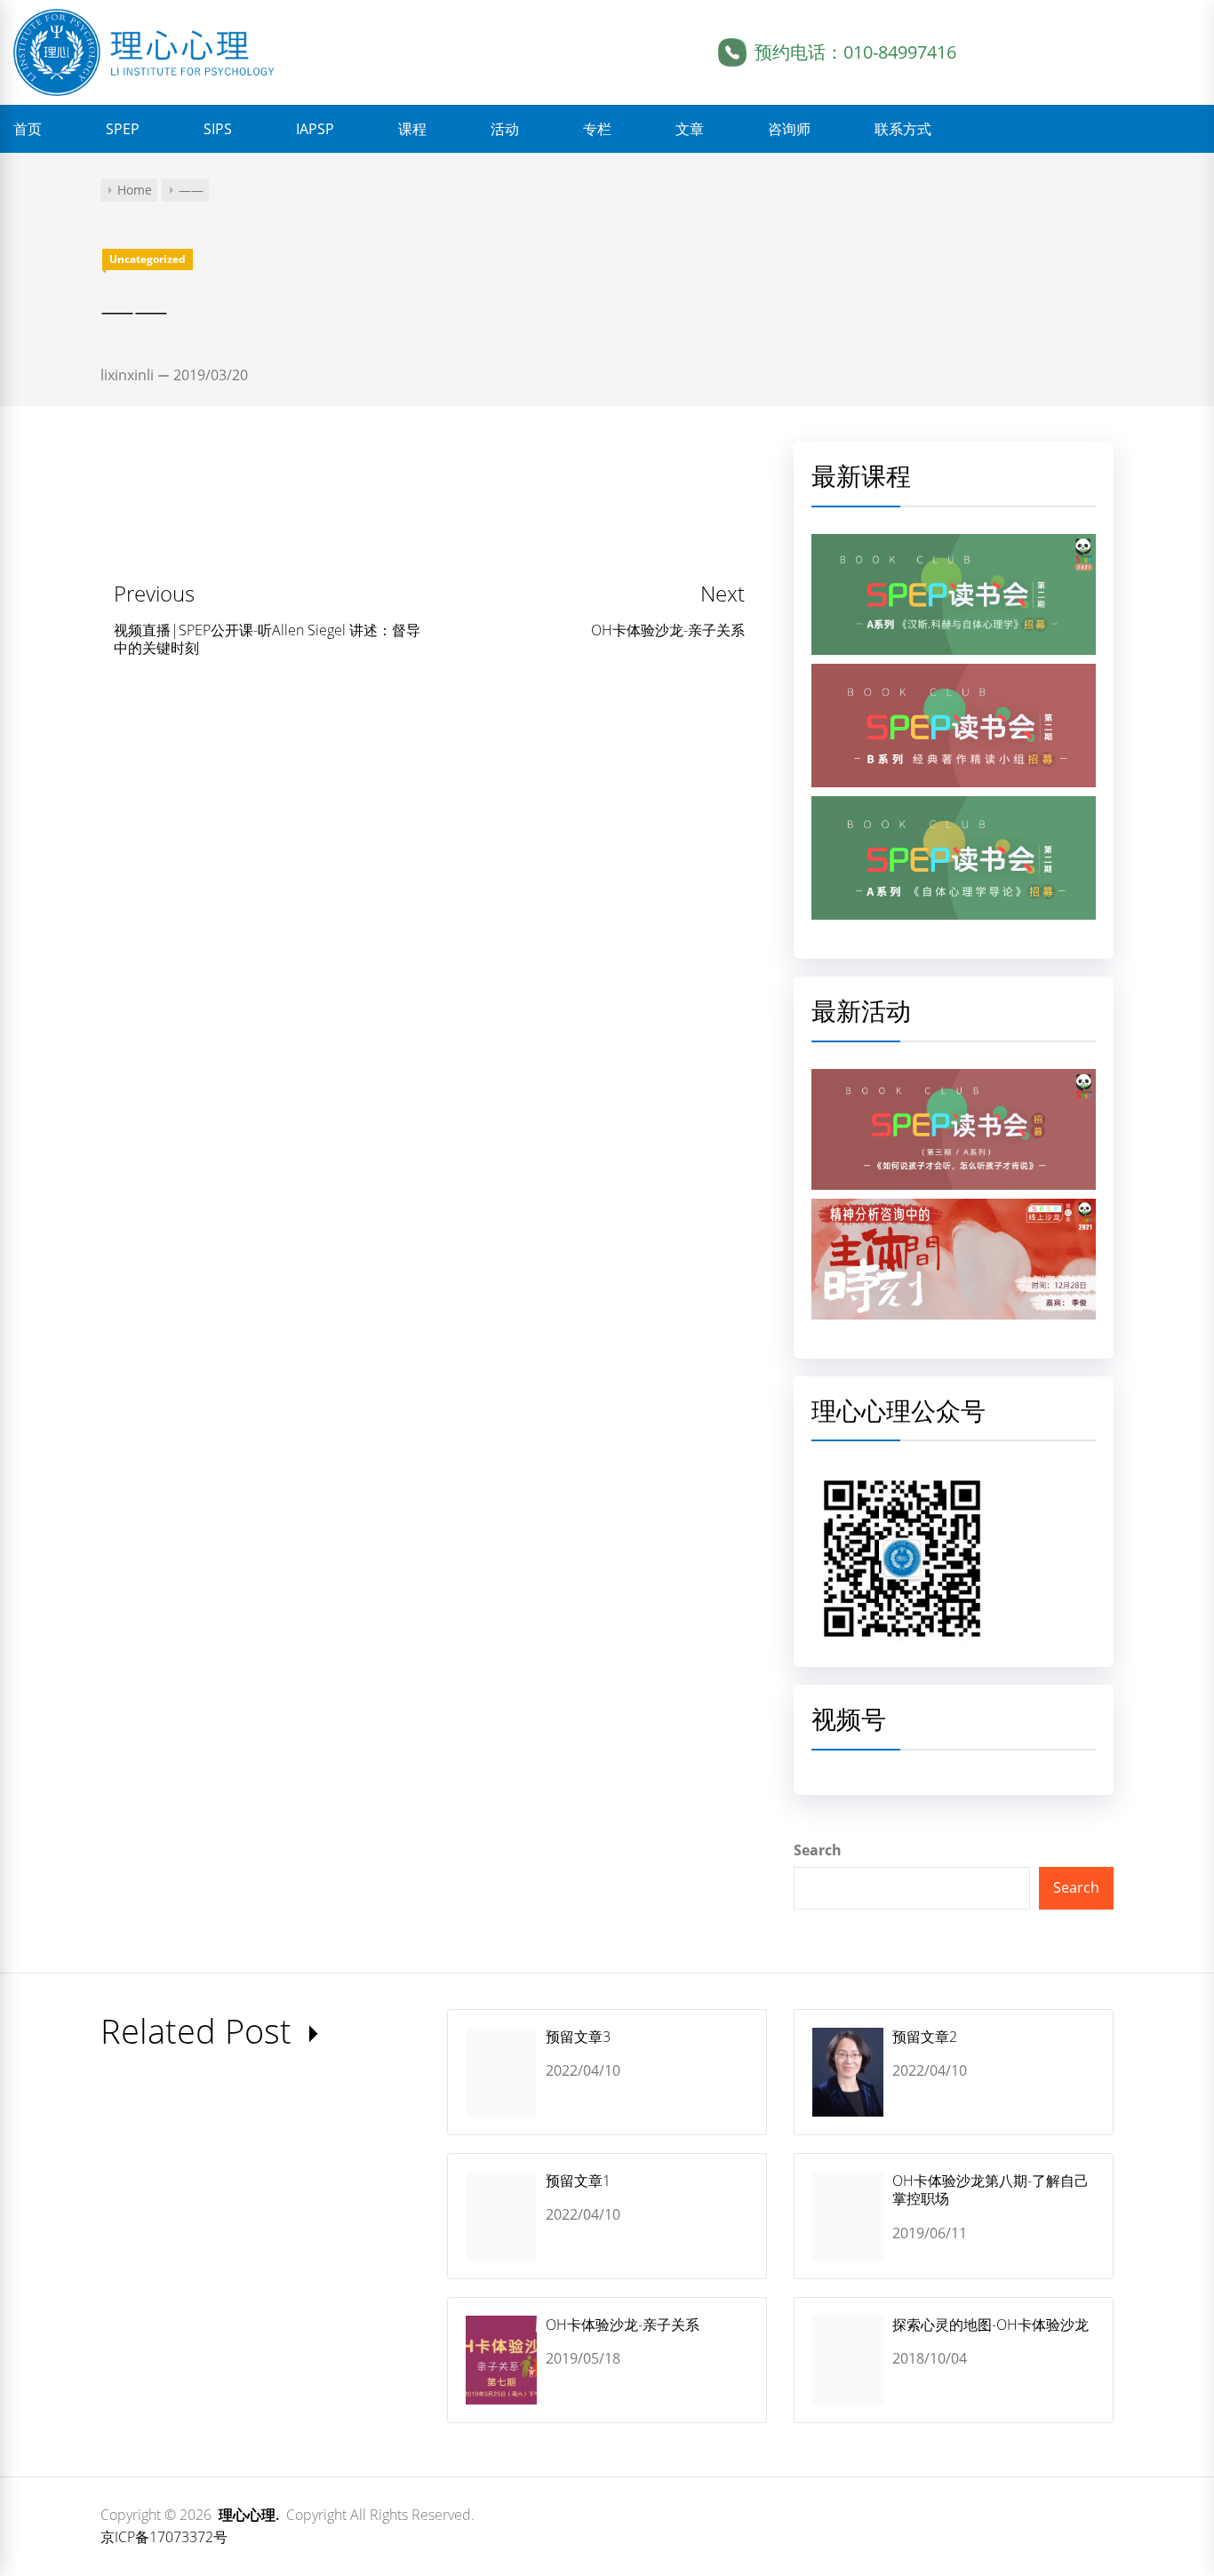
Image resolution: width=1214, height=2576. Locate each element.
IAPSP (315, 129)
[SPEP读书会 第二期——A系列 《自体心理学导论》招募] (954, 807)
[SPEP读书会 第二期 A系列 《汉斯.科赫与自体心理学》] (954, 545)
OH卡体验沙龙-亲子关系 (623, 2325)
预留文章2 (925, 2037)
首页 (28, 129)
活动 (505, 129)
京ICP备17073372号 (164, 2537)
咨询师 (789, 129)
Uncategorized (148, 259)
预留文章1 (578, 2181)
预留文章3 (578, 2037)
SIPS (218, 129)
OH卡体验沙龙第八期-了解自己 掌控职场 (990, 2190)
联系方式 (903, 129)
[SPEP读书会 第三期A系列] (954, 1080)
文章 (690, 129)
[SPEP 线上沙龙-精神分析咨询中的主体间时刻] (954, 1209)
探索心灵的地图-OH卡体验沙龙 (990, 2325)
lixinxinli (127, 375)
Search (818, 1850)
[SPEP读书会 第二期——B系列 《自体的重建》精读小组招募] (954, 674)
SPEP (123, 129)
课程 (412, 129)
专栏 (597, 129)
